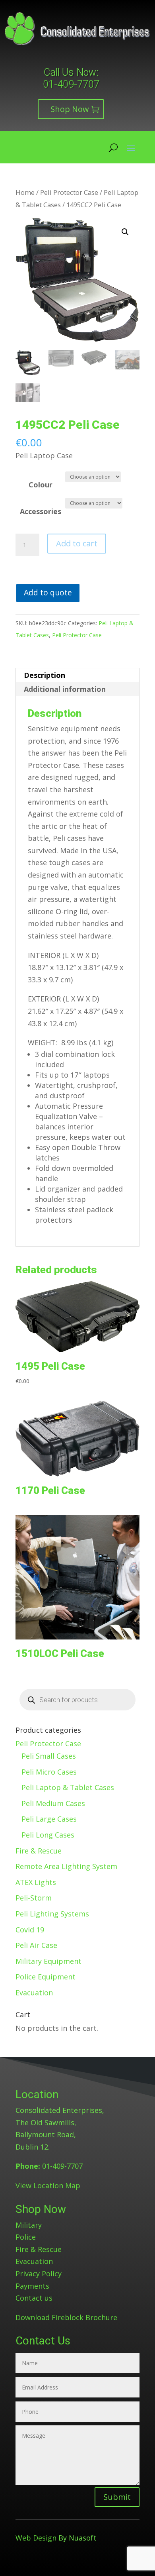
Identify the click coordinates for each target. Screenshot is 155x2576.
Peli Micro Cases (49, 1772)
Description (45, 675)
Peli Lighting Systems (52, 1914)
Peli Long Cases (48, 1835)
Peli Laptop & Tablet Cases (68, 1787)
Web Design (36, 2538)
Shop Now (70, 109)
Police (26, 2237)
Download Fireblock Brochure (66, 2317)
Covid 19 (30, 1930)
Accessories (41, 511)
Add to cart (77, 543)
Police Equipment (46, 1977)
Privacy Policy (39, 2274)
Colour (41, 485)
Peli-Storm (34, 1898)
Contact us (34, 2298)
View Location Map (48, 2185)
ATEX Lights (36, 1882)
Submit (117, 2497)
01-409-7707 (71, 84)
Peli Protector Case (69, 192)
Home (25, 192)
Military (29, 2225)
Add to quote (48, 592)
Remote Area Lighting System (66, 1866)
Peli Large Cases (49, 1819)
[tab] (77, 675)
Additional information (65, 689)
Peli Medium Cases (53, 1803)
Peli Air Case (36, 1945)
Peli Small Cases (49, 1756)
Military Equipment (48, 1961)
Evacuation (34, 1993)
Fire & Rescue (39, 1851)
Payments (32, 2286)
